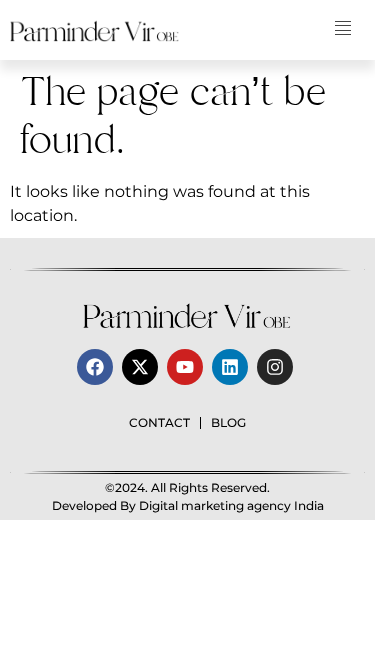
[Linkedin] (230, 367)
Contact (159, 422)
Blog (228, 422)
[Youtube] (185, 367)
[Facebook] (95, 367)
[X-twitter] (140, 367)
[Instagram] (275, 367)
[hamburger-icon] (342, 30)
